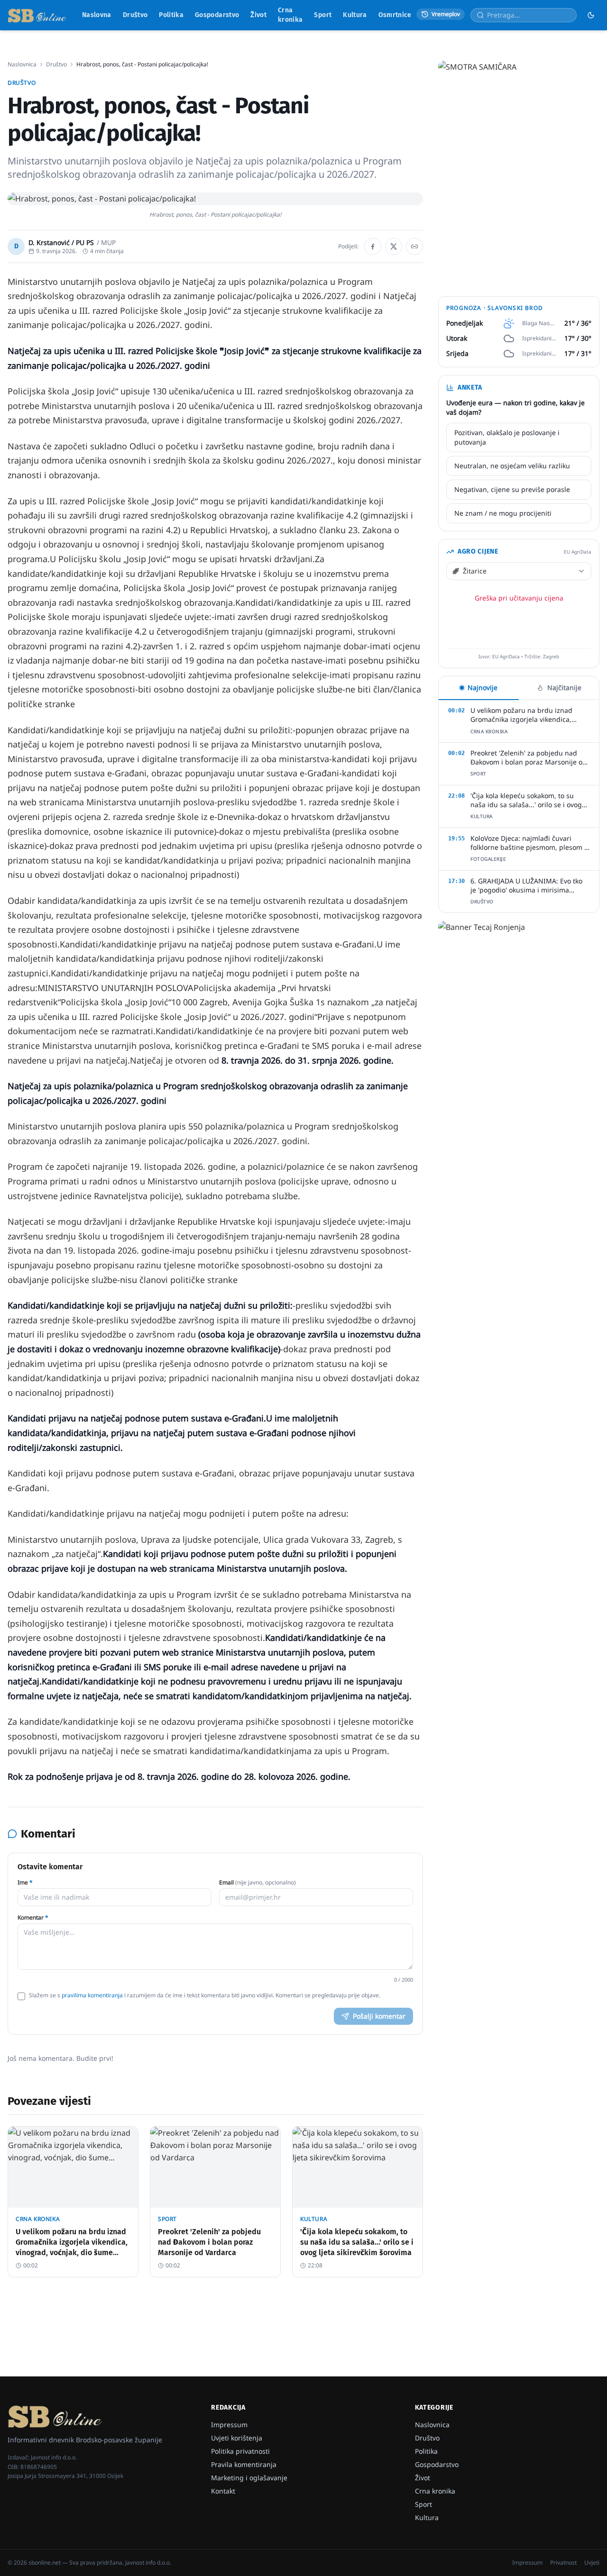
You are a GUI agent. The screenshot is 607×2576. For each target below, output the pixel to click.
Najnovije (483, 687)
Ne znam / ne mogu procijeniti (503, 513)
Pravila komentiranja (244, 2464)
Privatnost (563, 2563)
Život (258, 15)
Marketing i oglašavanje (249, 2478)
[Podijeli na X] (394, 246)
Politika (171, 15)
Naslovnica (22, 64)
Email (258, 1883)
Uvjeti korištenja (237, 2438)
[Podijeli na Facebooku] (373, 246)
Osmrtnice (395, 15)
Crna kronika (290, 15)
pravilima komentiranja (92, 1995)
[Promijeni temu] (591, 15)
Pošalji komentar (379, 2016)
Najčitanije (564, 687)
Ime (25, 1883)
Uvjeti (592, 2563)
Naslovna (97, 15)
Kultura (355, 15)
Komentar (33, 1918)
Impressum (229, 2425)
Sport (323, 15)
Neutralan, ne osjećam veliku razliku (512, 466)
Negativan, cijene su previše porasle (512, 489)
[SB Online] (37, 15)
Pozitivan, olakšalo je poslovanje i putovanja (507, 437)
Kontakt (223, 2491)
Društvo (135, 15)
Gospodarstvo (217, 15)
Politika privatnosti (240, 2451)
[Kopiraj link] (414, 246)
